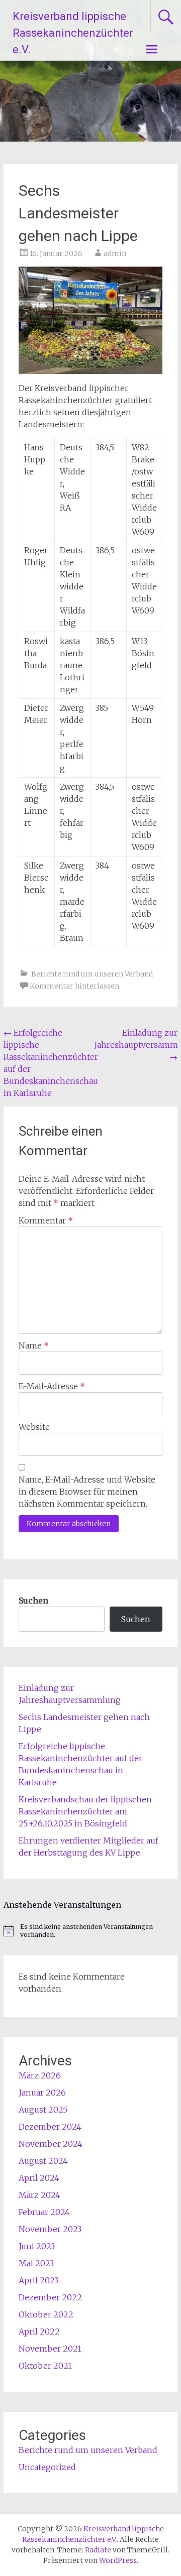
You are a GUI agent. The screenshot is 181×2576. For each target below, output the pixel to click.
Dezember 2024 (50, 2127)
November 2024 (51, 2144)
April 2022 (39, 2332)
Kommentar (46, 1220)
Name (34, 1345)
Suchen (33, 1601)
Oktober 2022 (46, 2314)
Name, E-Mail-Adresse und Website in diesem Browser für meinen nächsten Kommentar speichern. (87, 1492)
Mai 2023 (36, 2263)
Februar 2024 (44, 2212)
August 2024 (43, 2161)
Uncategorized (47, 2467)
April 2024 (39, 2178)
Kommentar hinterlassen (74, 986)
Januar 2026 (42, 2093)
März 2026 (40, 2075)
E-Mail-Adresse (52, 1386)
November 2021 (50, 2349)
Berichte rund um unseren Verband (92, 974)
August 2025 (43, 2110)
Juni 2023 (37, 2246)
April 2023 (38, 2280)
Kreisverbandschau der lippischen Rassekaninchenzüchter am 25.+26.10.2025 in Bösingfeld (85, 1811)
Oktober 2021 (45, 2366)
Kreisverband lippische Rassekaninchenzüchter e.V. (73, 33)
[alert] (90, 1931)
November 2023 (50, 2229)
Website (34, 1427)
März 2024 (39, 2195)
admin (115, 254)
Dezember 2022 (50, 2297)
